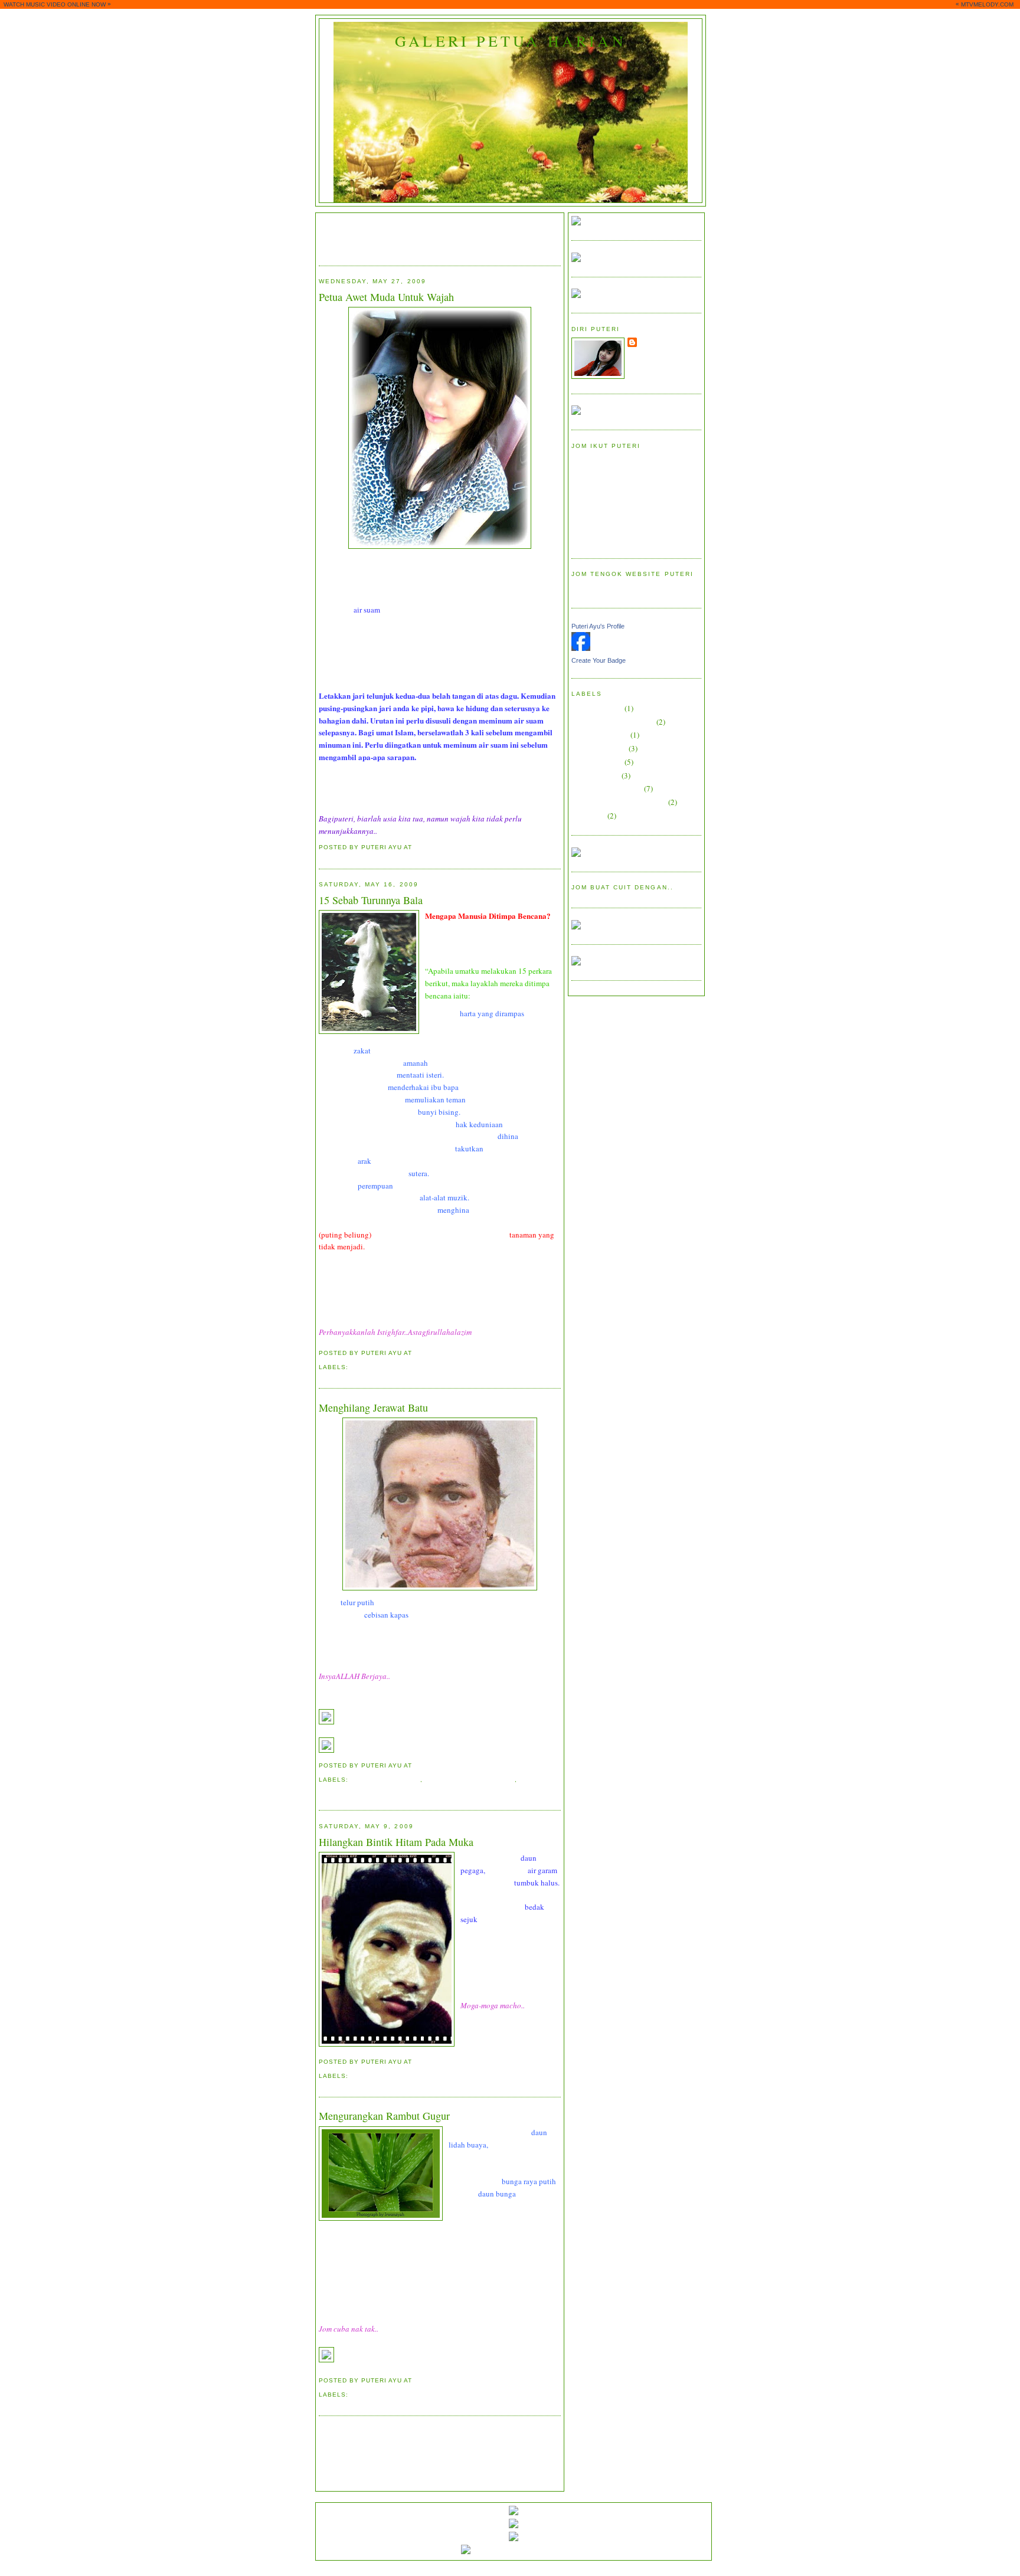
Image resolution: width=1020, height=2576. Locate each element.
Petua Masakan (596, 775)
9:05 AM (428, 1353)
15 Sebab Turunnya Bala (371, 900)
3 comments (474, 2062)
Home (422, 2433)
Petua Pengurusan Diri (470, 1780)
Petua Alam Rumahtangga (613, 722)
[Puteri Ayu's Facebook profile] (581, 648)
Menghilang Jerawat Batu (373, 1408)
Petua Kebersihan (385, 1780)
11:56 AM (429, 2062)
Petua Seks (589, 816)
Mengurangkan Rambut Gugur (384, 2116)
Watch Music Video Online (615, 588)
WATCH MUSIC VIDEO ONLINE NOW (55, 4)
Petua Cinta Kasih (600, 735)
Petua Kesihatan (597, 762)
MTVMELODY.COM (987, 4)
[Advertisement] (457, 234)
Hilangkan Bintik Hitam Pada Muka (396, 1842)
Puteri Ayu (660, 342)
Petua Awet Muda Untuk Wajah (386, 297)
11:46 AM (429, 2380)
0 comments (470, 847)
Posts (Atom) (383, 2456)
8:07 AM (428, 847)
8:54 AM (428, 1765)
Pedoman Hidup (380, 1367)
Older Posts (543, 2433)
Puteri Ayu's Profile (598, 626)
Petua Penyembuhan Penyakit (619, 802)
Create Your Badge (599, 660)
